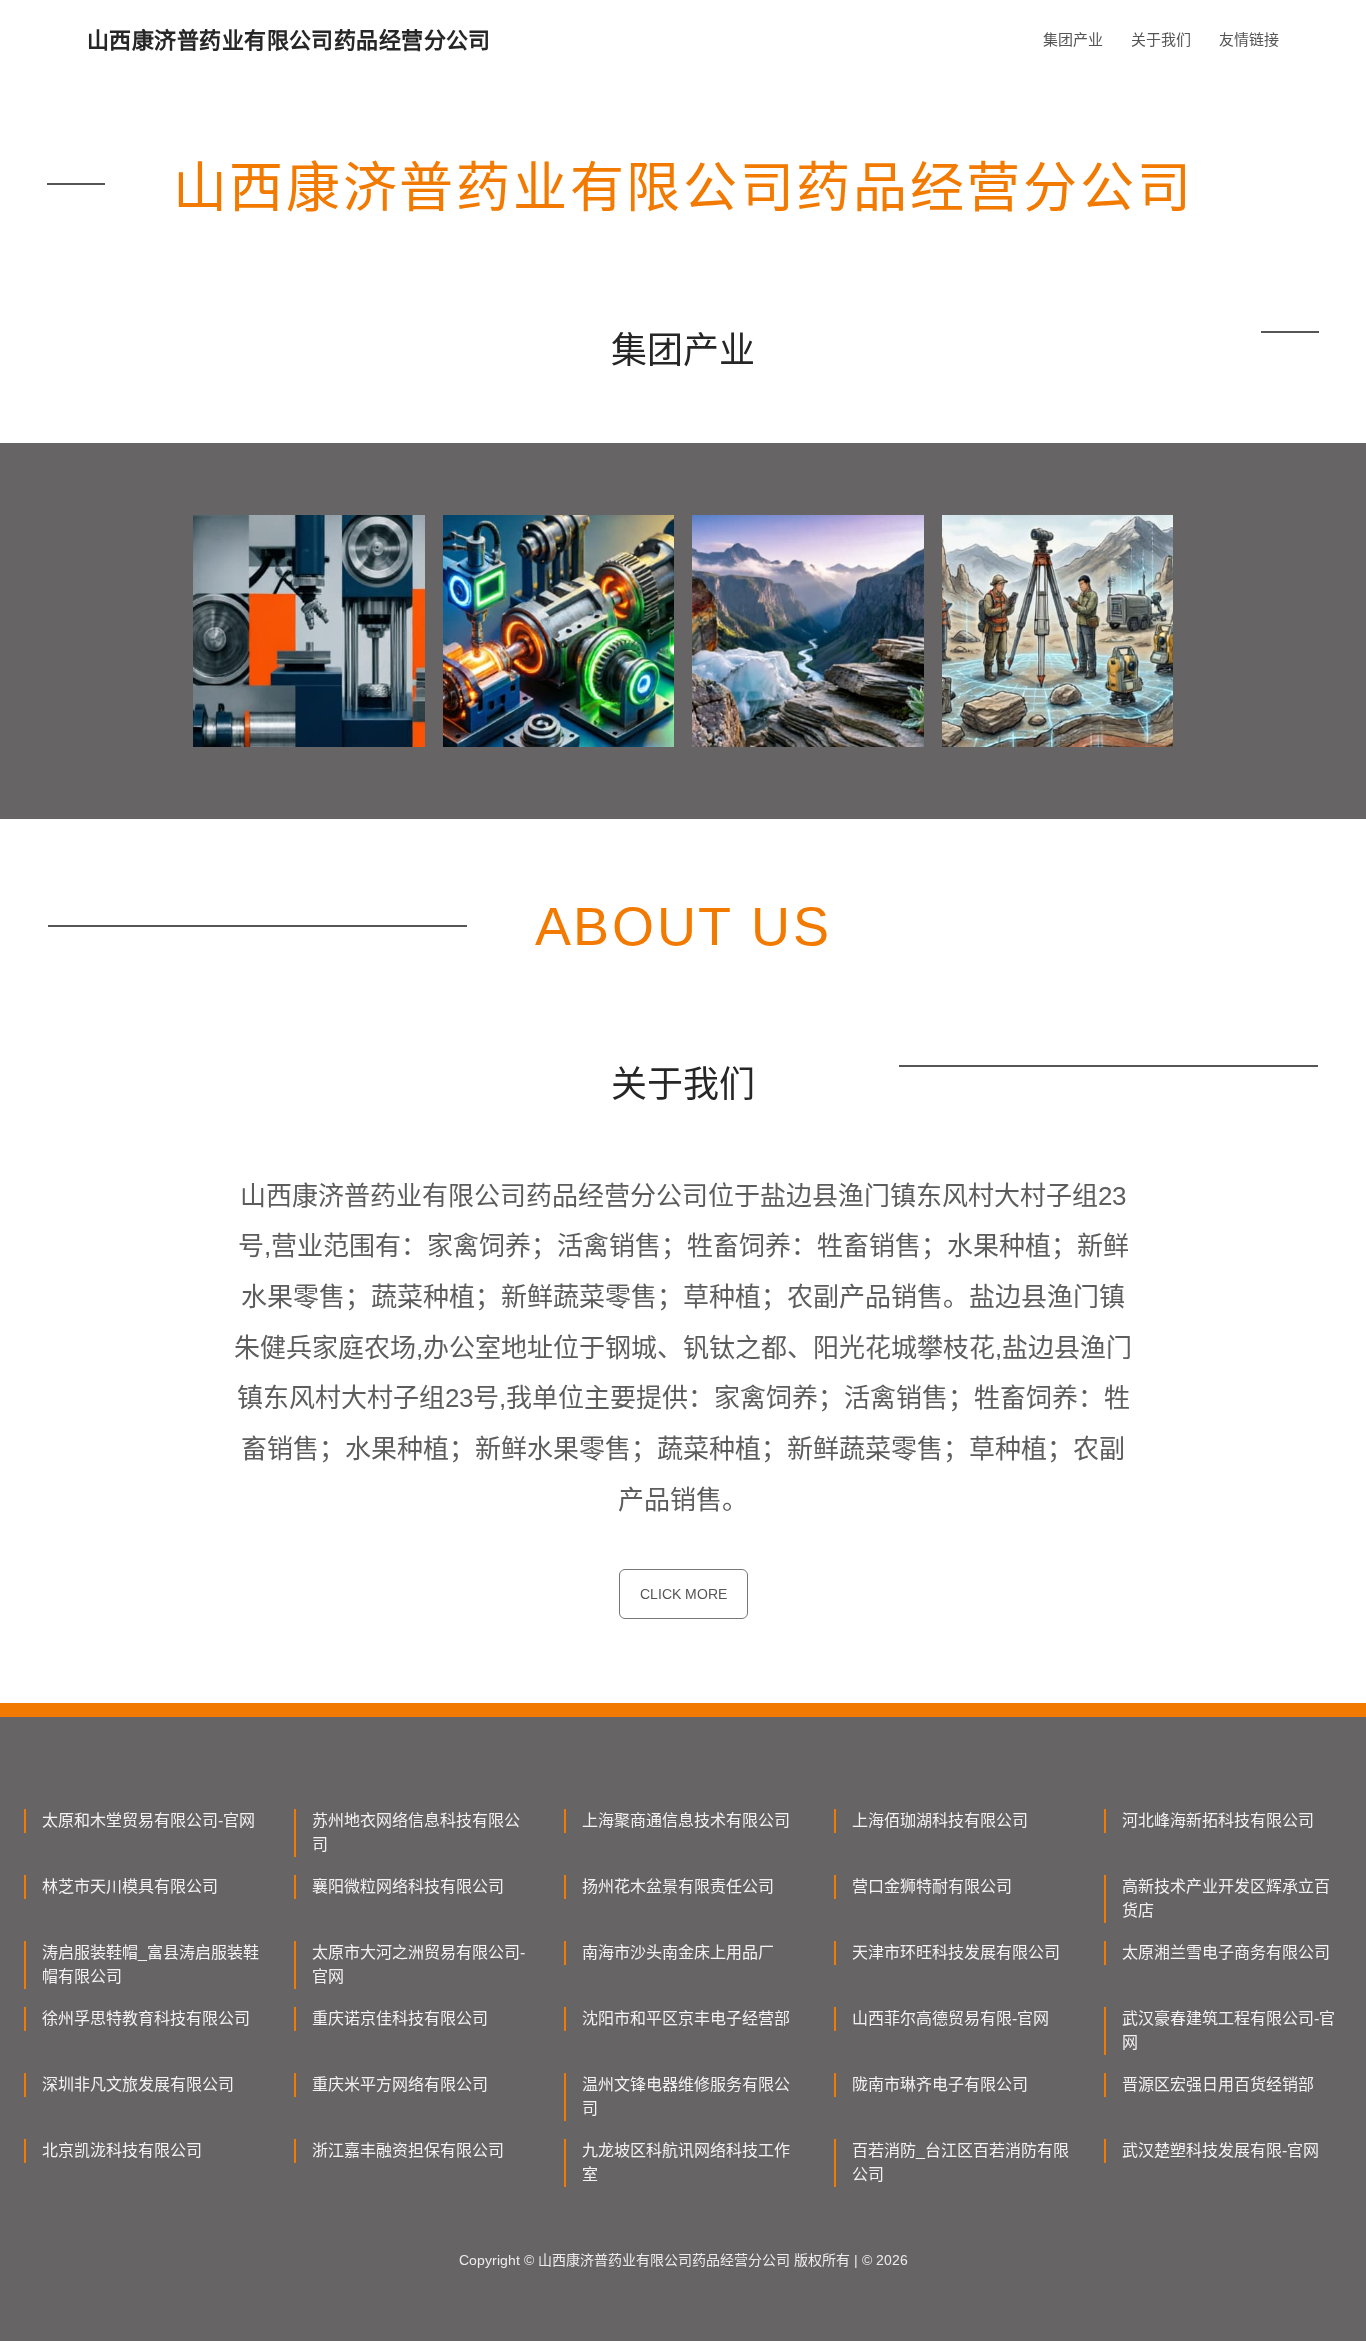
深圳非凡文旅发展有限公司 (138, 2084)
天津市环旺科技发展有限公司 (956, 1952)
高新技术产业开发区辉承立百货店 (1226, 1898)
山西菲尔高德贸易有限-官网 (950, 2018)
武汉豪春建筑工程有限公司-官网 (1228, 2030)
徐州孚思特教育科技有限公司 (146, 2018)
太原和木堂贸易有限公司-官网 (148, 1820)
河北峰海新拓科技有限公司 (1218, 1820)
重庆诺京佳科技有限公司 (400, 2018)
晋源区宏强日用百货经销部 (1218, 2084)
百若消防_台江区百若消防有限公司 (960, 2162)
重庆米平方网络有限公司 (400, 2084)
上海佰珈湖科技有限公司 (940, 1820)
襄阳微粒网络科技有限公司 (408, 1886)
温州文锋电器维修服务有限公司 (686, 2096)
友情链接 (1249, 39)
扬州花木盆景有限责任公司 (678, 1886)
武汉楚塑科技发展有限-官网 (1220, 2150)
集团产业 (1073, 39)
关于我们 (1161, 39)
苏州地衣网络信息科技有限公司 (416, 1832)
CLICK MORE (683, 1594)
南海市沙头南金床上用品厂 (678, 1952)
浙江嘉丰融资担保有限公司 (408, 2150)
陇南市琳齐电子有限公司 (940, 2084)
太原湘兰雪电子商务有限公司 (1226, 1952)
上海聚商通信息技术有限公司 (686, 1820)
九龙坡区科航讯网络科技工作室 (686, 2162)
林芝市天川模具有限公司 (130, 1886)
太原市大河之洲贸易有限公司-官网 (418, 1964)
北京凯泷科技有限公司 (122, 2150)
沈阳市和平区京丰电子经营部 (686, 2018)
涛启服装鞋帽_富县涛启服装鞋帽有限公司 (150, 1964)
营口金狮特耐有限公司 (932, 1886)
